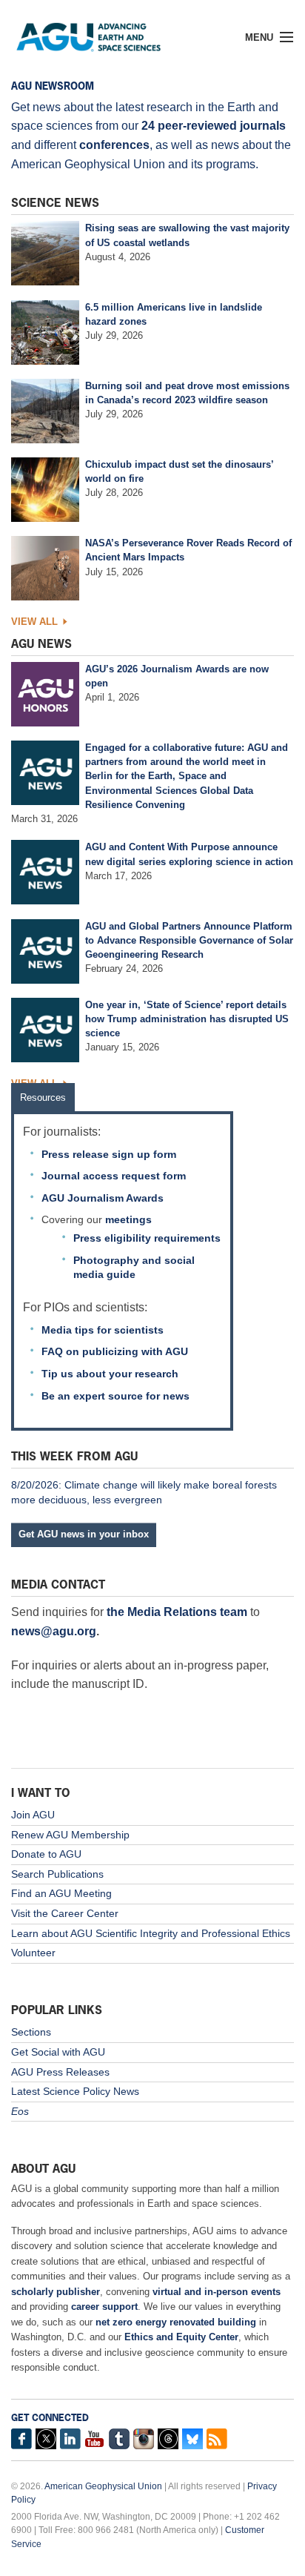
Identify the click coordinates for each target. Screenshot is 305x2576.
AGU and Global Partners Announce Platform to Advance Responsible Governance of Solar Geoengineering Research (189, 940)
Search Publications (57, 1874)
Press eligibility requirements (147, 1238)
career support (104, 2307)
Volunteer (33, 1953)
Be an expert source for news (115, 1396)
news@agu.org (54, 1631)
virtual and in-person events (217, 2292)
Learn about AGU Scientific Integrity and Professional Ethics (151, 1933)
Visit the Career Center (65, 1913)
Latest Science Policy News (75, 2091)
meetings (128, 1219)
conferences (114, 145)
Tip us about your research (110, 1374)
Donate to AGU (46, 1854)
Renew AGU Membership (70, 1835)
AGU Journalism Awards (103, 1198)
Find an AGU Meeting (61, 1893)
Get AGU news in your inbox (84, 1534)
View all (34, 622)
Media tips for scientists (103, 1330)
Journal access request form (114, 1176)
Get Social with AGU (58, 2052)
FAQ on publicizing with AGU (115, 1351)
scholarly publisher (56, 2292)
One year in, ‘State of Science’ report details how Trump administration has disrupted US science (187, 1019)
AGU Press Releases (60, 2072)
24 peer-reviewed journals (214, 126)
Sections (31, 2032)
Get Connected (50, 2418)
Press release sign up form (109, 1154)
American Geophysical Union (103, 2486)
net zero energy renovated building (176, 2322)
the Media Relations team (177, 1612)
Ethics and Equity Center (181, 2337)
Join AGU (33, 1815)
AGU (102, 33)
